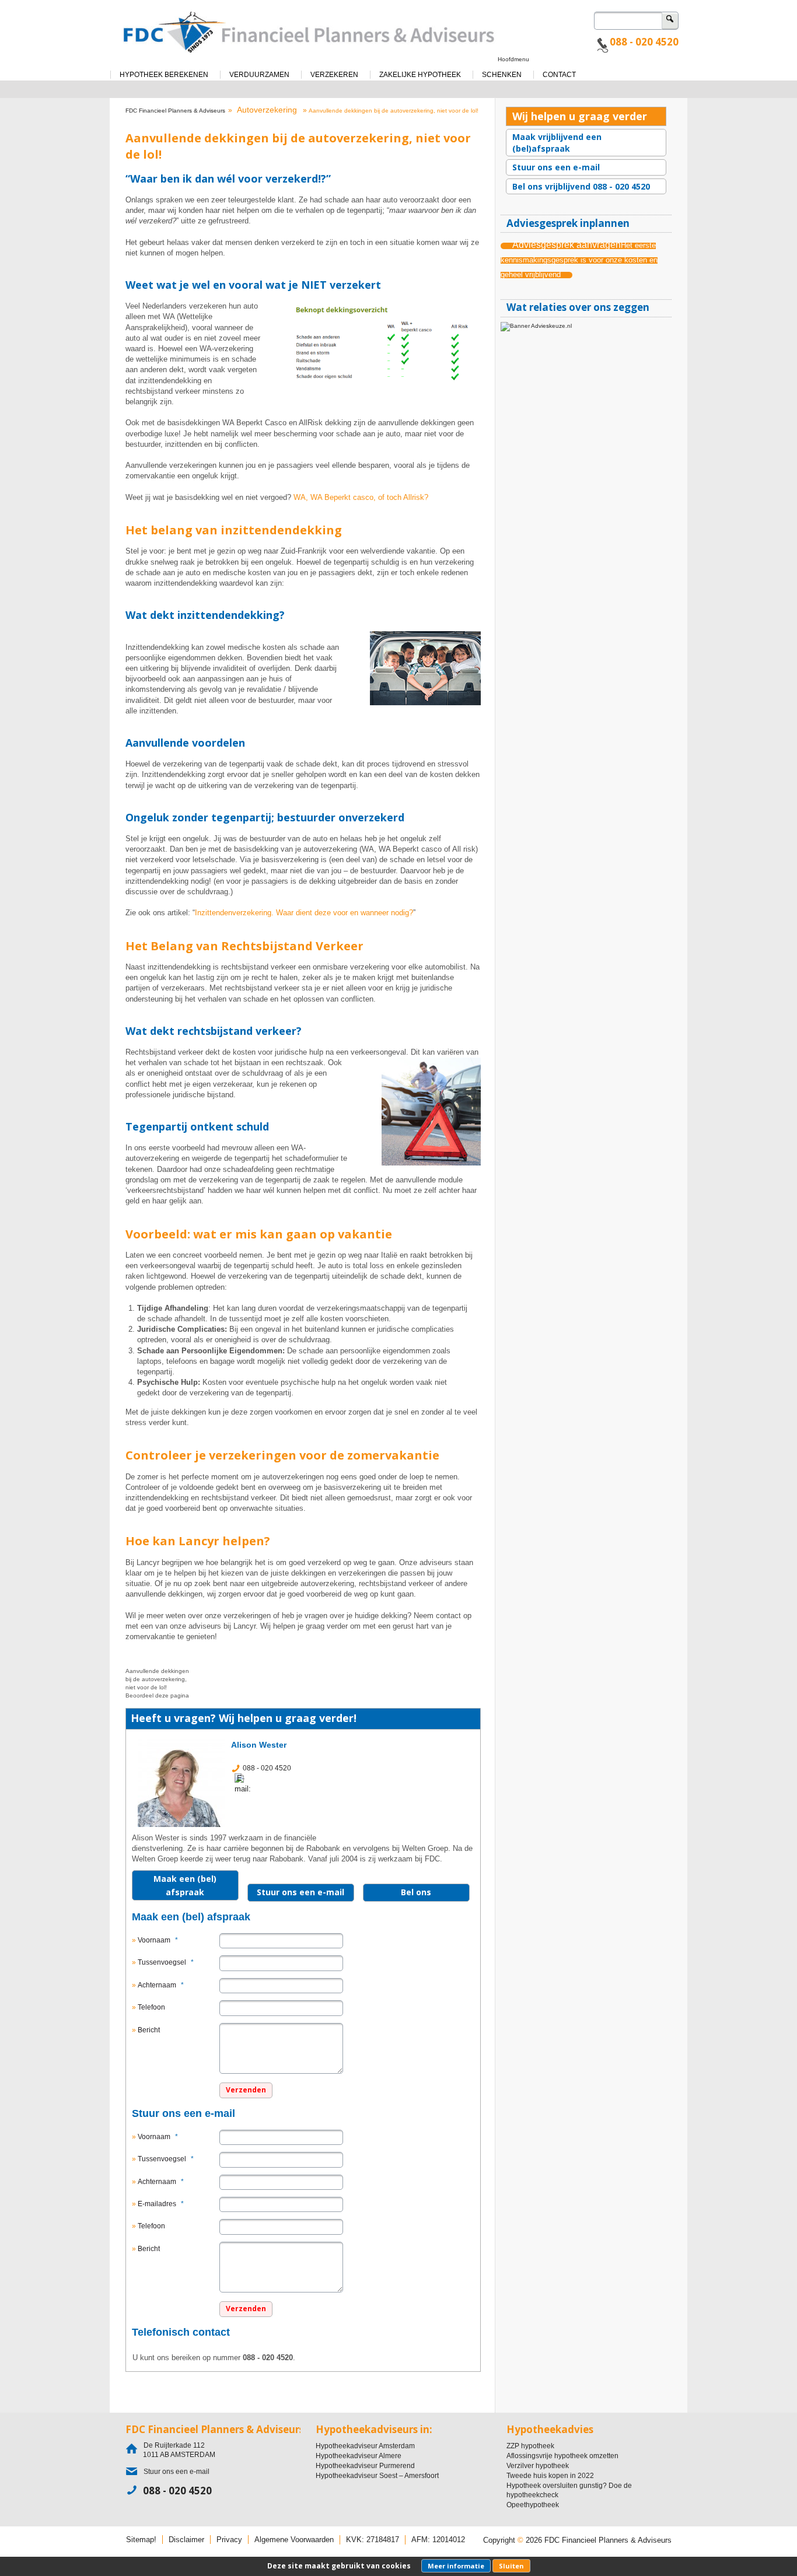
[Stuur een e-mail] (246, 1783)
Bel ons (416, 1892)
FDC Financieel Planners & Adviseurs (175, 111)
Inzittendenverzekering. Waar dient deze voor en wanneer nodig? (304, 913)
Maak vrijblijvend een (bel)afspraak (557, 143)
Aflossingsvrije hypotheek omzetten (562, 2456)
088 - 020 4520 (644, 42)
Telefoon (151, 2007)
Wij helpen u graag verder (580, 116)
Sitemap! (141, 2540)
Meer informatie (456, 2566)
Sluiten (511, 2566)
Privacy (229, 2540)
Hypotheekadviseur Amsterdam (365, 2446)
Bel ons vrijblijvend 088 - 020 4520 (581, 186)
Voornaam (158, 1940)
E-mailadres (161, 2204)
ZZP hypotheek (530, 2446)
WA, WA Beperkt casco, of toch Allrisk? (361, 497)
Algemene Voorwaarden (294, 2540)
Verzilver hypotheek (538, 2466)
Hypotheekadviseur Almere (359, 2456)
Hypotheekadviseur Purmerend (365, 2466)
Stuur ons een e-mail (300, 1892)
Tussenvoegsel (166, 1962)
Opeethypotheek (533, 2505)
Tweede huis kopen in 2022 (550, 2476)
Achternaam (161, 1985)
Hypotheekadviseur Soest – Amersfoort (377, 2476)
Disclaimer (186, 2540)
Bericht (149, 2030)
